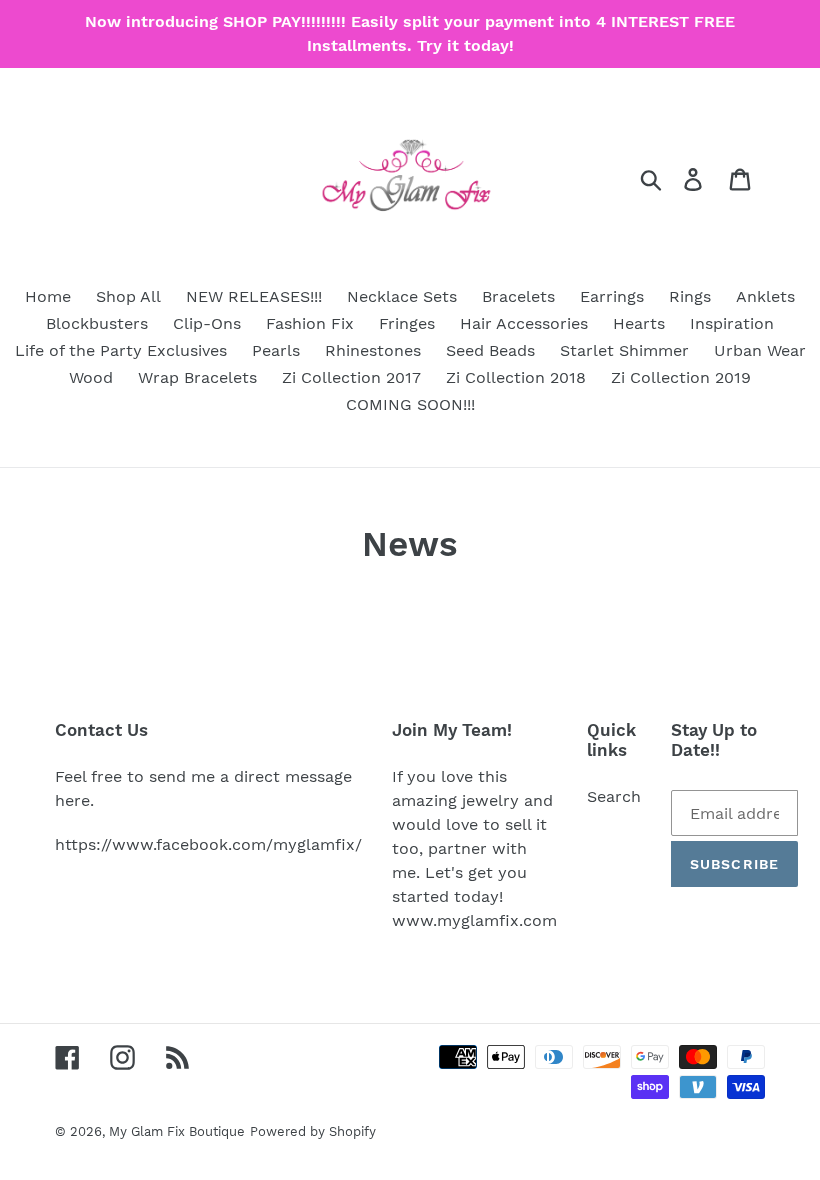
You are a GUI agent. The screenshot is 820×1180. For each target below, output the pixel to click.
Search (614, 796)
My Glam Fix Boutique (177, 1131)
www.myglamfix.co (467, 920)
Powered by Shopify (313, 1131)
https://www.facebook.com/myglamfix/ (208, 844)
